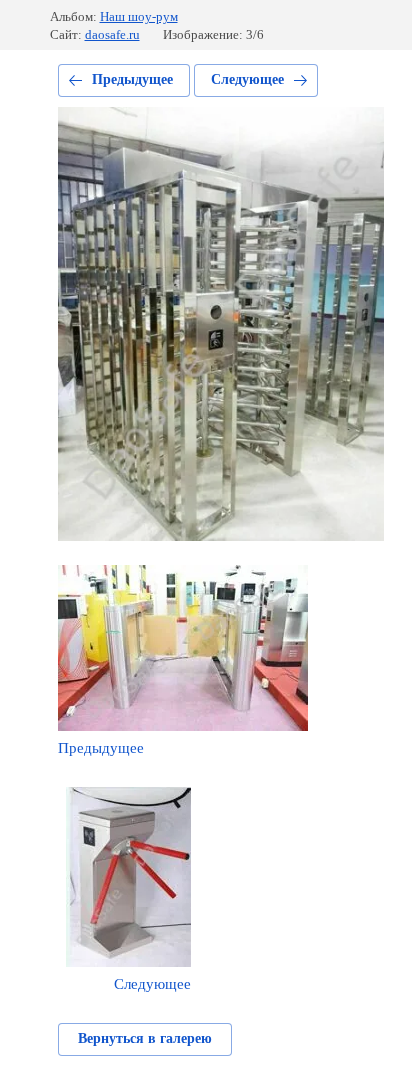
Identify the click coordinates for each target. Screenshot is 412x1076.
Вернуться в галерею (145, 1038)
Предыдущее (132, 79)
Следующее (247, 79)
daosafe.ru (112, 34)
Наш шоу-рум (139, 16)
